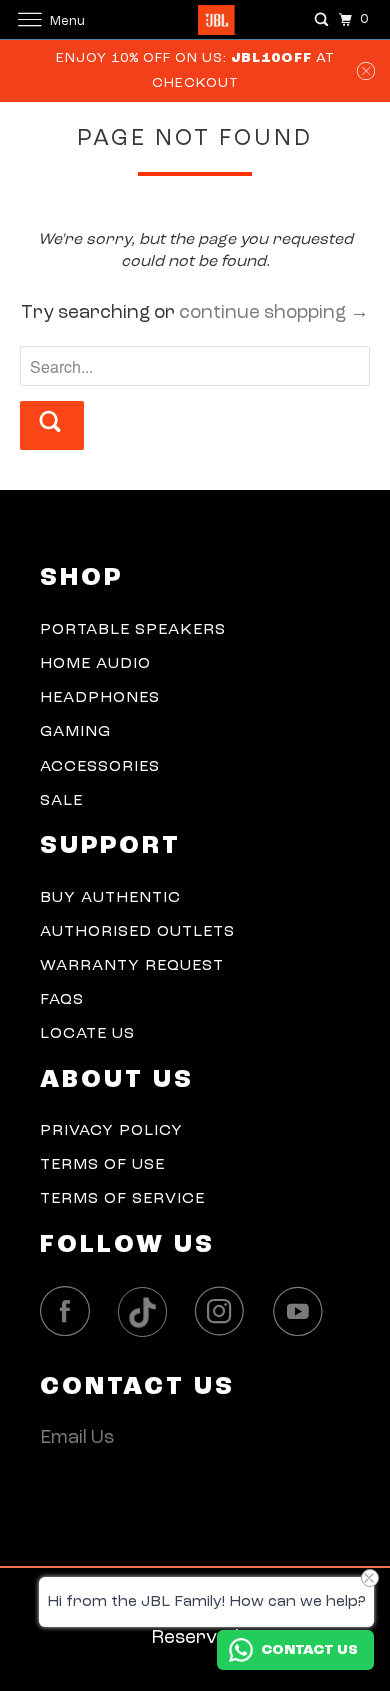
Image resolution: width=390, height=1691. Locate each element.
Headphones (100, 698)
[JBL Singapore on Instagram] (225, 1311)
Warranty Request (132, 966)
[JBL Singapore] (195, 19)
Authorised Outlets (137, 932)
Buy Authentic (110, 898)
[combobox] (195, 366)
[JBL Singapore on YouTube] (303, 1311)
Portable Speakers (133, 630)
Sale (61, 801)
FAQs (62, 1000)
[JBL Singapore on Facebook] (70, 1311)
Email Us (77, 1438)
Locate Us (87, 1034)
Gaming (75, 732)
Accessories (100, 767)
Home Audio (95, 664)
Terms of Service (122, 1199)
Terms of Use (102, 1165)
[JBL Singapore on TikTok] (148, 1313)
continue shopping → (274, 313)
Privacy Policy (111, 1131)
